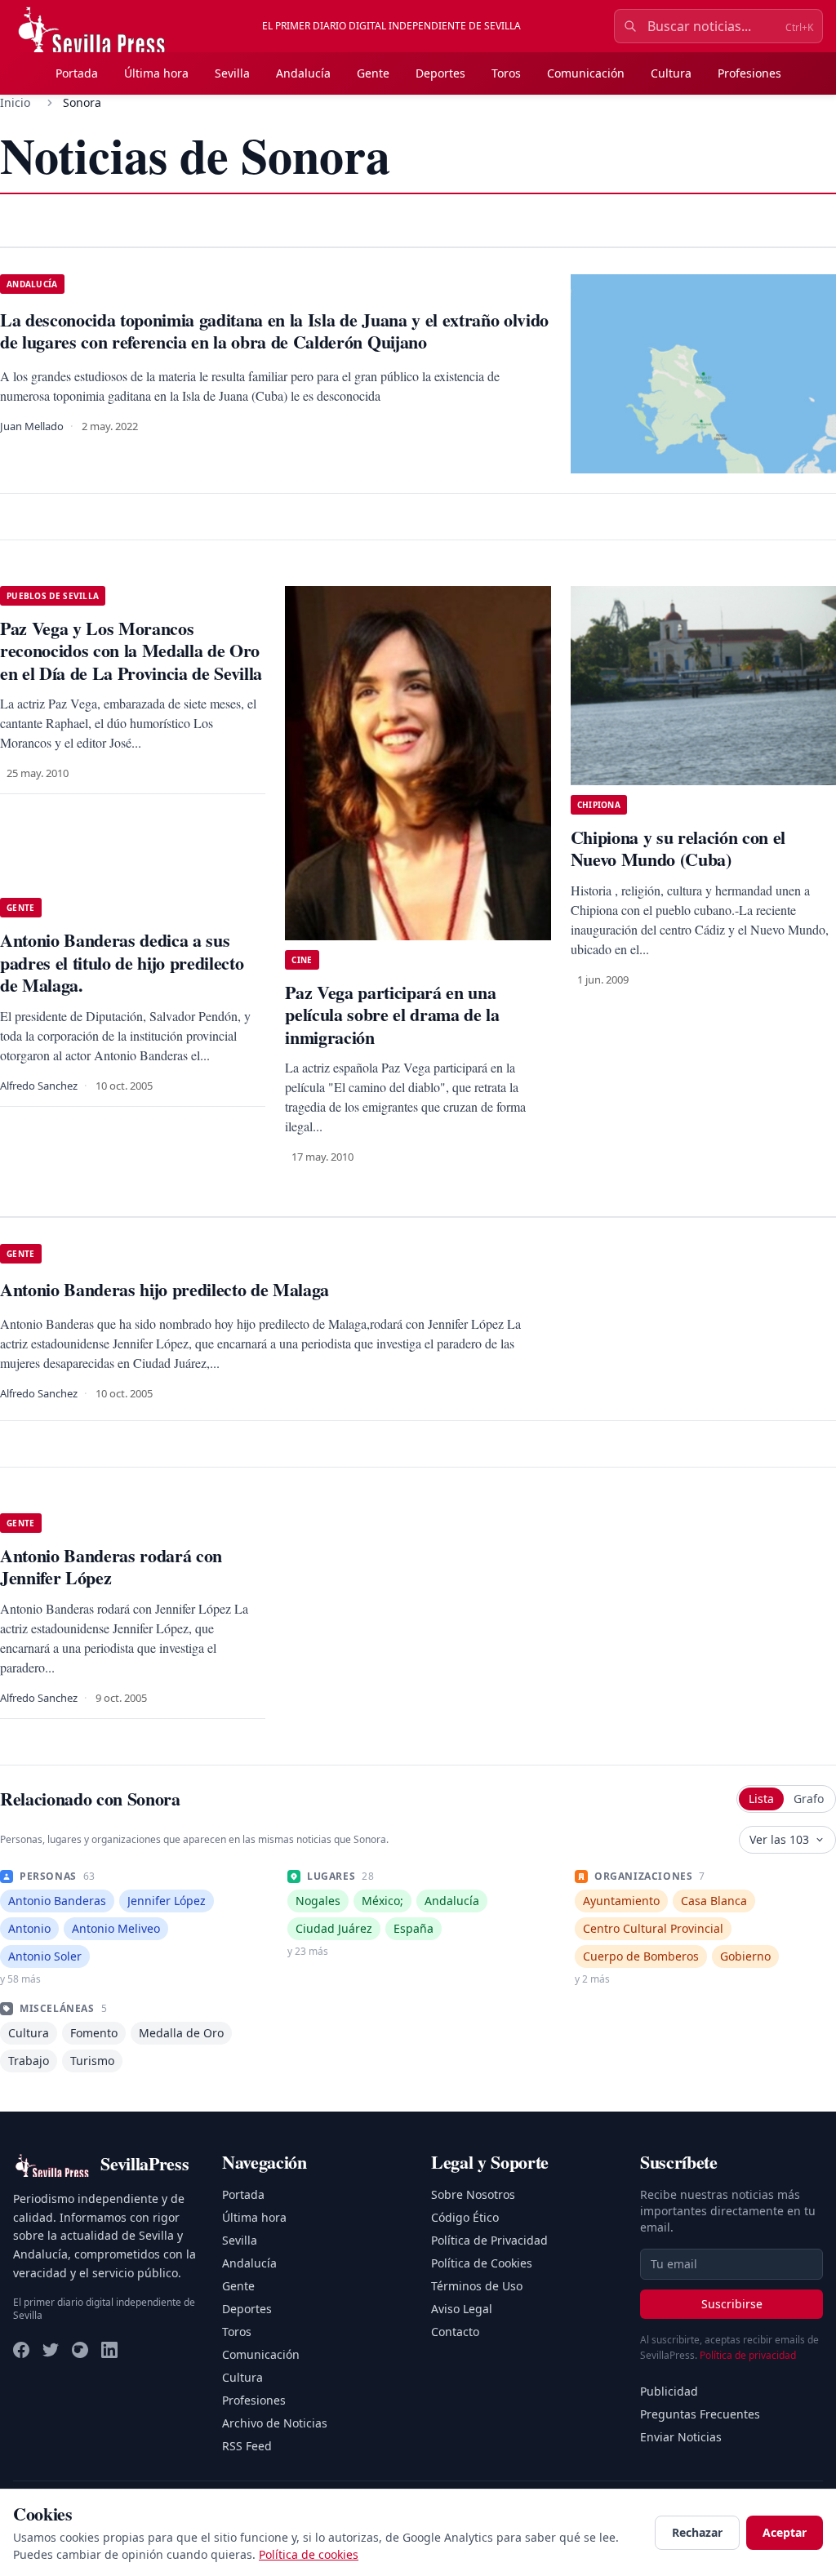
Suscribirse (732, 2304)
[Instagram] (80, 2350)
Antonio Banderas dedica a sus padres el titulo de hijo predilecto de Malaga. (122, 962)
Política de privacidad (748, 2355)
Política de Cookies (482, 2263)
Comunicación (586, 73)
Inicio (15, 102)
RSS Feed (247, 2446)
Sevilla (232, 73)
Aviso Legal (462, 2309)
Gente (373, 73)
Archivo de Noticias (275, 2423)
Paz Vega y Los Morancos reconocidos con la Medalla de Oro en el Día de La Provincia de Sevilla (131, 651)
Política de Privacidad (489, 2240)
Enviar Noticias (681, 2437)
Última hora (156, 73)
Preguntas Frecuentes (700, 2414)
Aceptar (785, 2532)
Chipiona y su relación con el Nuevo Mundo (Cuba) (678, 848)
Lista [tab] (761, 1799)
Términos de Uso (477, 2286)
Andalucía (303, 73)
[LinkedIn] (109, 2350)
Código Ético (465, 2217)
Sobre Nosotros (473, 2194)
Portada (77, 73)
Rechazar (697, 2532)
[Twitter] (51, 2350)
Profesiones (749, 73)
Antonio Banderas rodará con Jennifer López (111, 1567)
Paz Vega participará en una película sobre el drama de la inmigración (392, 1015)
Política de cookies (309, 2554)
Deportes (440, 73)
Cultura (671, 73)
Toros (506, 73)
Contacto (455, 2332)
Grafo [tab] (809, 1799)
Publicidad (669, 2391)
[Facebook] (21, 2350)
